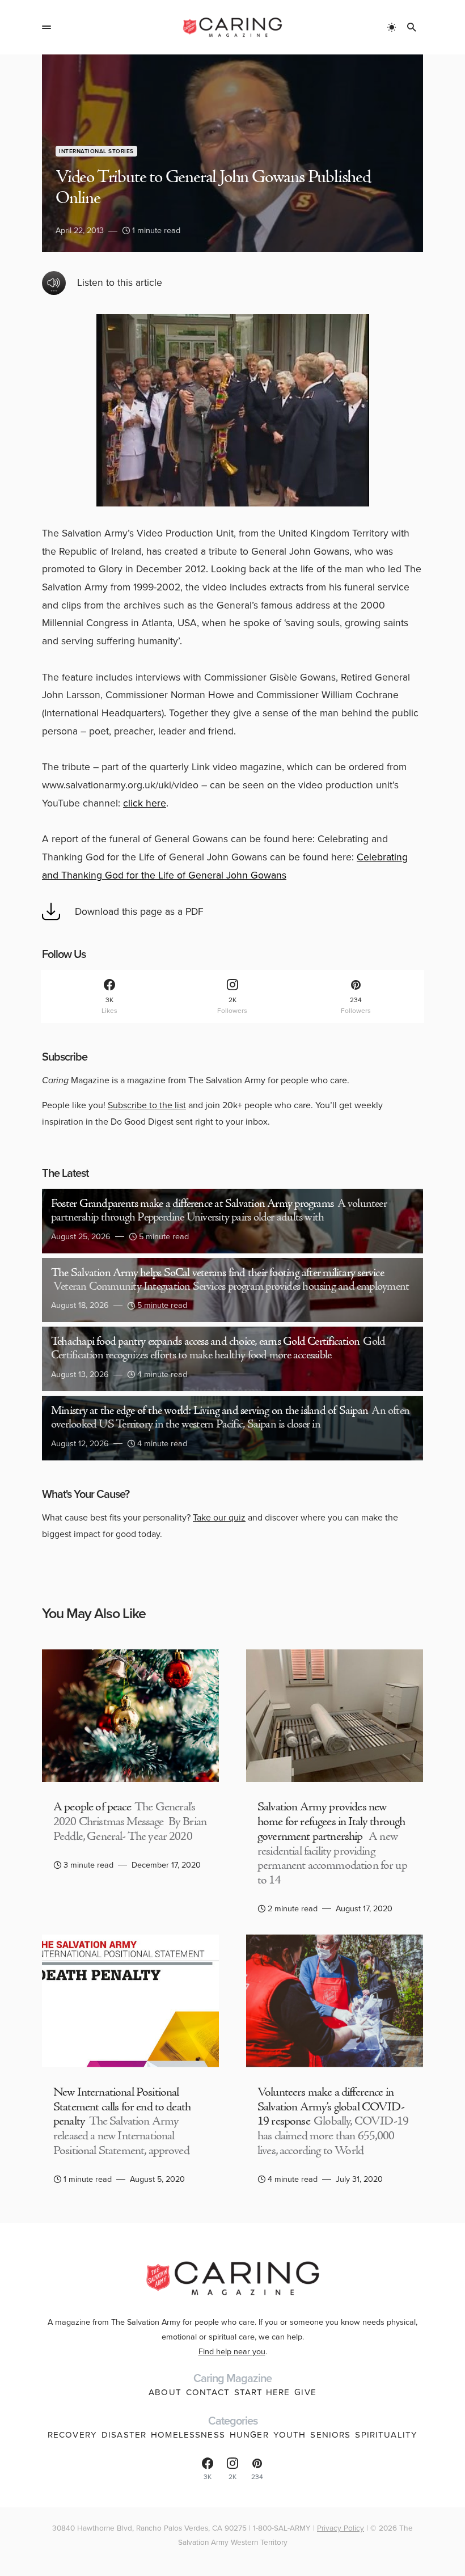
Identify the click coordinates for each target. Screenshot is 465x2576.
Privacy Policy (341, 2528)
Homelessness (188, 2435)
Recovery (72, 2435)
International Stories (96, 151)
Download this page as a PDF (139, 911)
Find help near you (232, 2351)
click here (145, 803)
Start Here (262, 2392)
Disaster (124, 2435)
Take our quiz (219, 1517)
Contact (208, 2392)
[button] (46, 27)
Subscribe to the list (147, 1105)
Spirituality (386, 2435)
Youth (290, 2435)
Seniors (330, 2435)
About (165, 2392)
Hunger (249, 2435)
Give (305, 2392)
